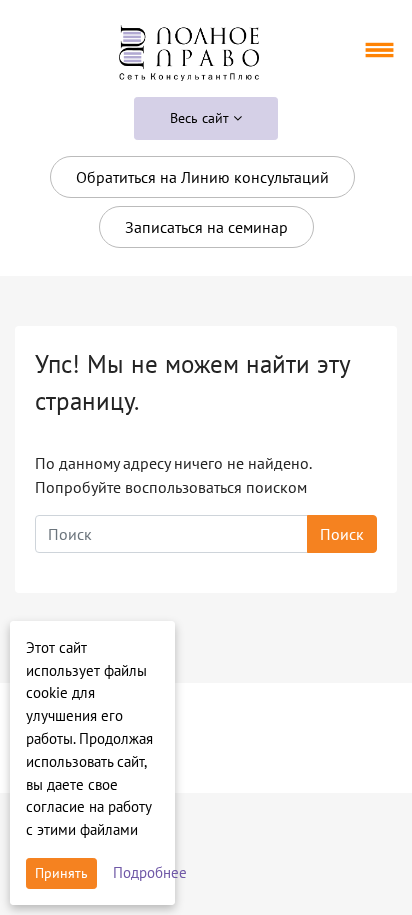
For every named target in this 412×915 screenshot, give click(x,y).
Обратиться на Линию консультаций (202, 177)
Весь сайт (201, 118)
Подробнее (150, 872)
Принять (61, 873)
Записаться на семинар (206, 227)
